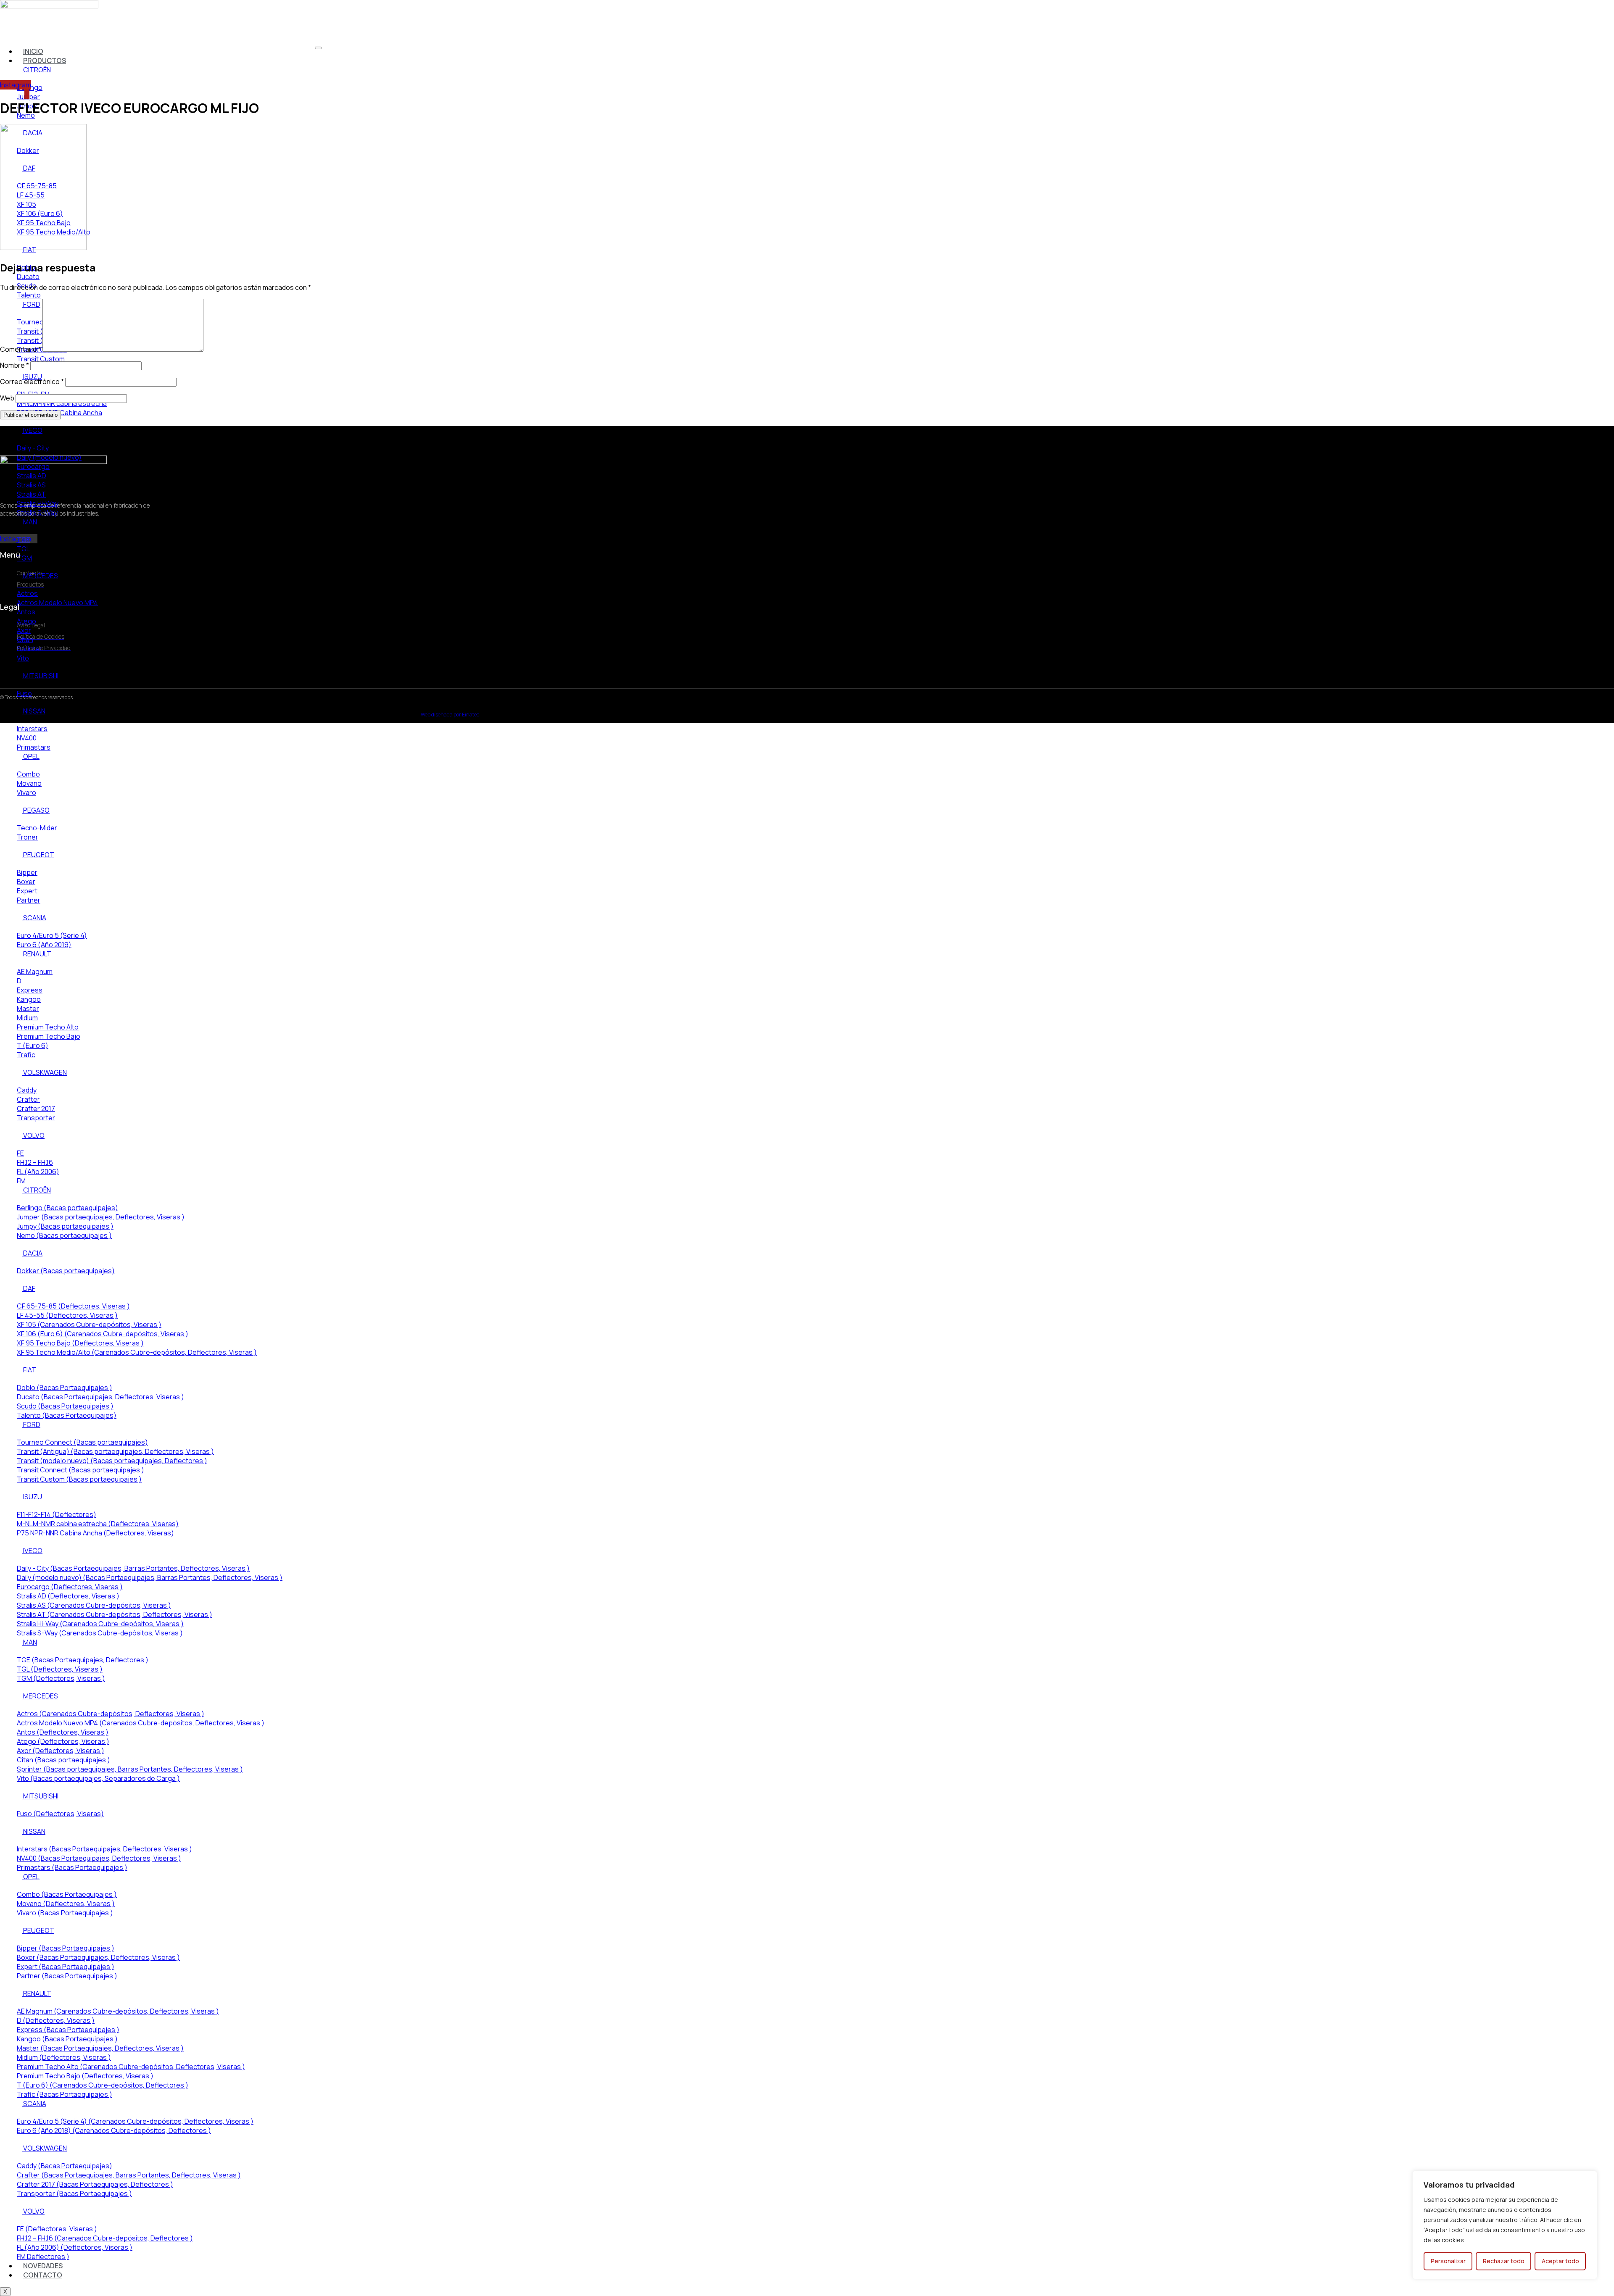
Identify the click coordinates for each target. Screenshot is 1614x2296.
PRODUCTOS (45, 61)
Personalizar (1448, 2261)
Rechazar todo (1504, 2261)
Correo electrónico (32, 382)
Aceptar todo (1560, 2261)
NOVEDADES (43, 2266)
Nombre (15, 365)
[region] (1505, 2225)
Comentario (21, 349)
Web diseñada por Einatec (450, 715)
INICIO (33, 51)
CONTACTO (43, 2275)
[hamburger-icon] (318, 48)
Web (7, 398)
